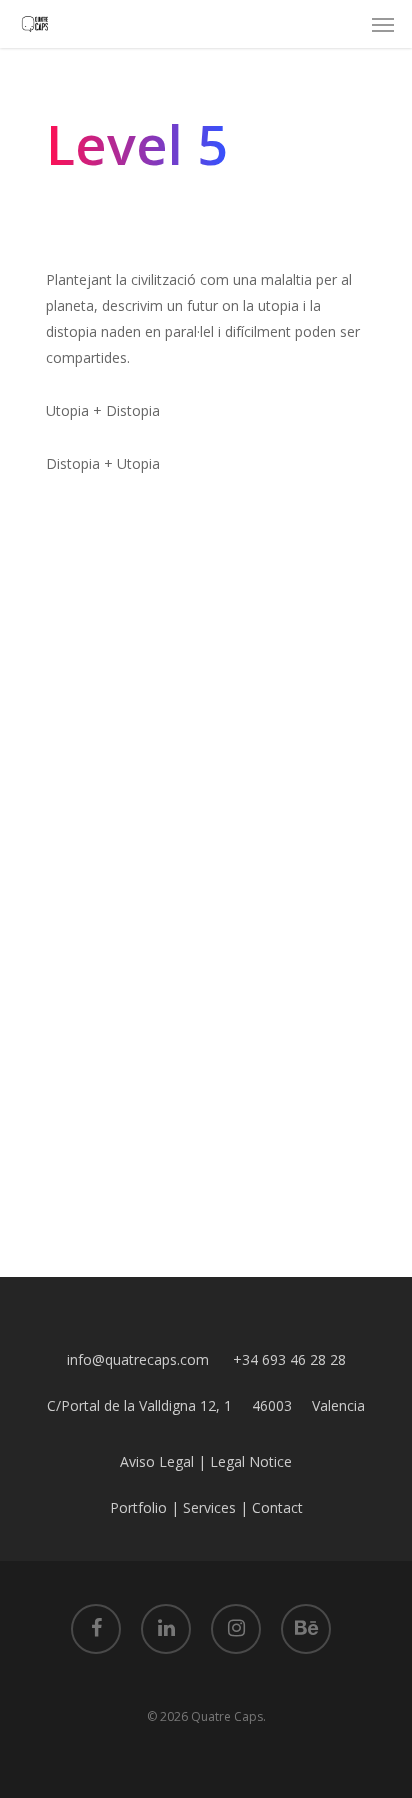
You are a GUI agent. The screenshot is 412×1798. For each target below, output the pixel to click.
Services (209, 1507)
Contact (277, 1507)
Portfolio (138, 1507)
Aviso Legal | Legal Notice (206, 1461)
